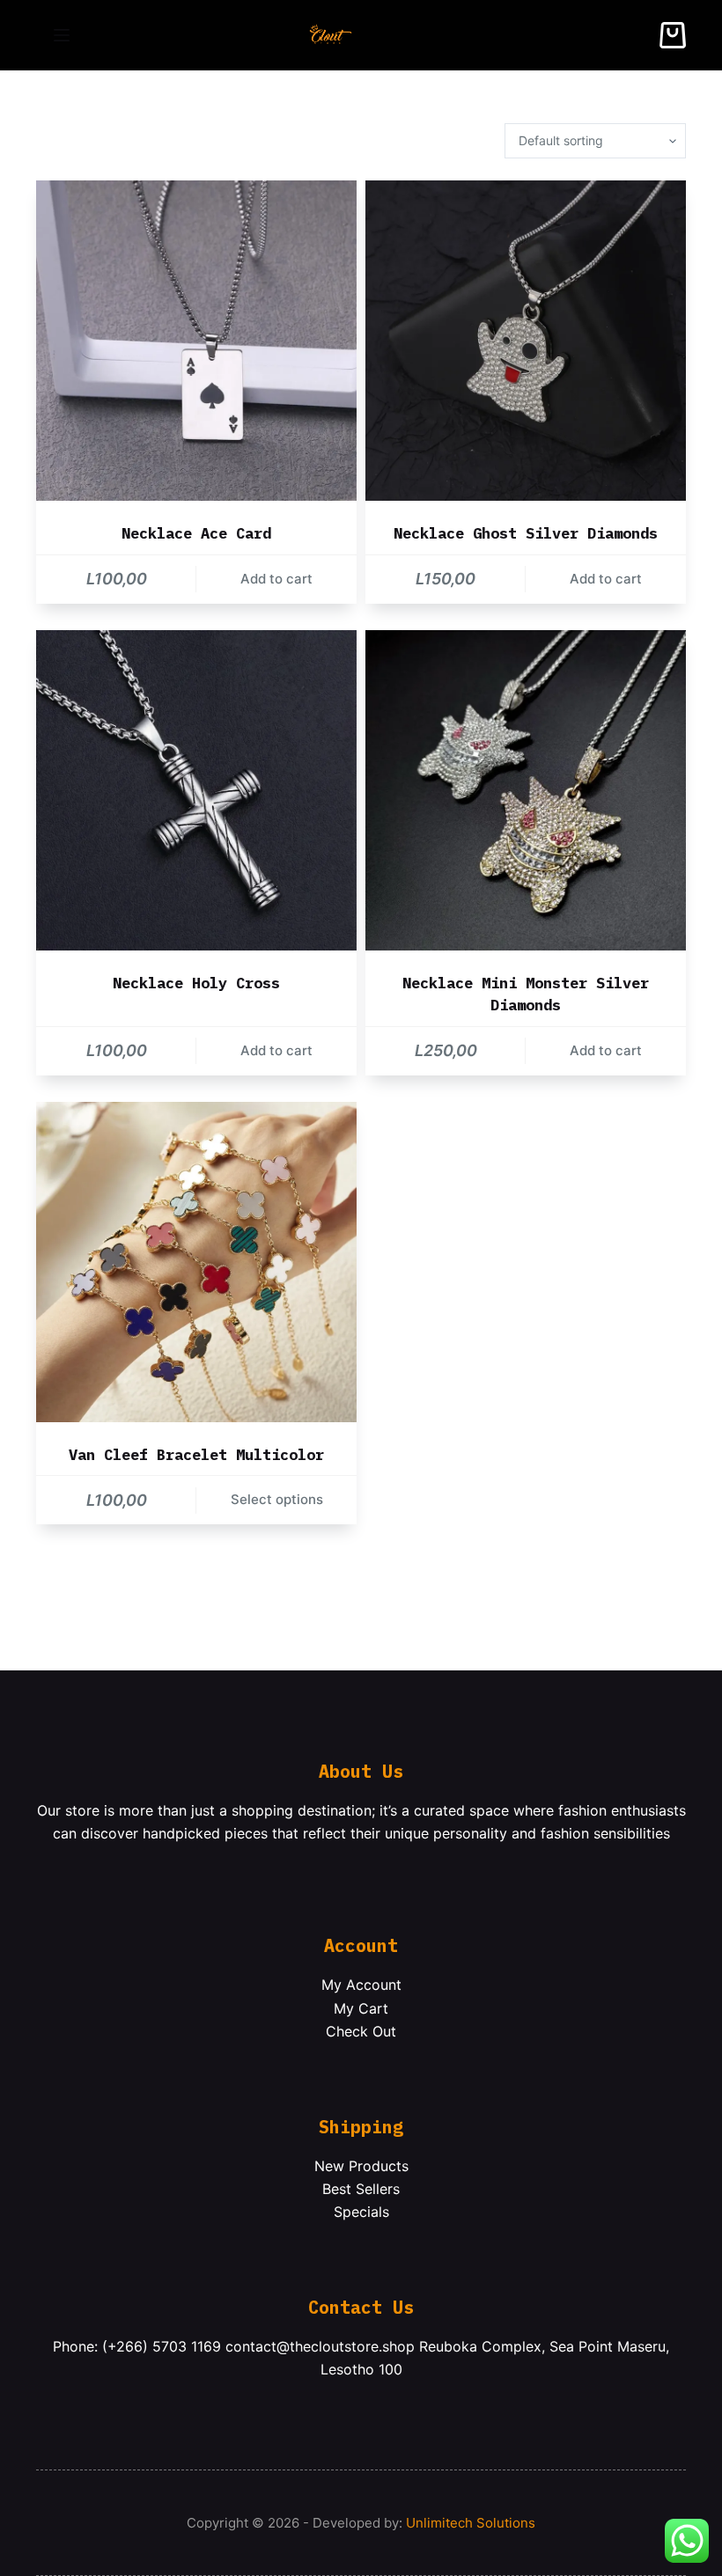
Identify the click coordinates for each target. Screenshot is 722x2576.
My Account (361, 1985)
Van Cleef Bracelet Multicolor (196, 1455)
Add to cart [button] (276, 579)
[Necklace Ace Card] (196, 341)
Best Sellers (361, 2189)
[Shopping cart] (673, 35)
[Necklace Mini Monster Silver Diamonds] (526, 790)
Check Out (361, 2031)
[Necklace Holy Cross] (196, 790)
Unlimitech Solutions (471, 2523)
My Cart (361, 2008)
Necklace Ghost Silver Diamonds (526, 533)
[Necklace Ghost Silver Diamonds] (526, 341)
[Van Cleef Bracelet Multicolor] (196, 1262)
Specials (361, 2212)
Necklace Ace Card (196, 533)
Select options (277, 1499)
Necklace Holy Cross (196, 983)
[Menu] (62, 35)
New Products (361, 2166)
